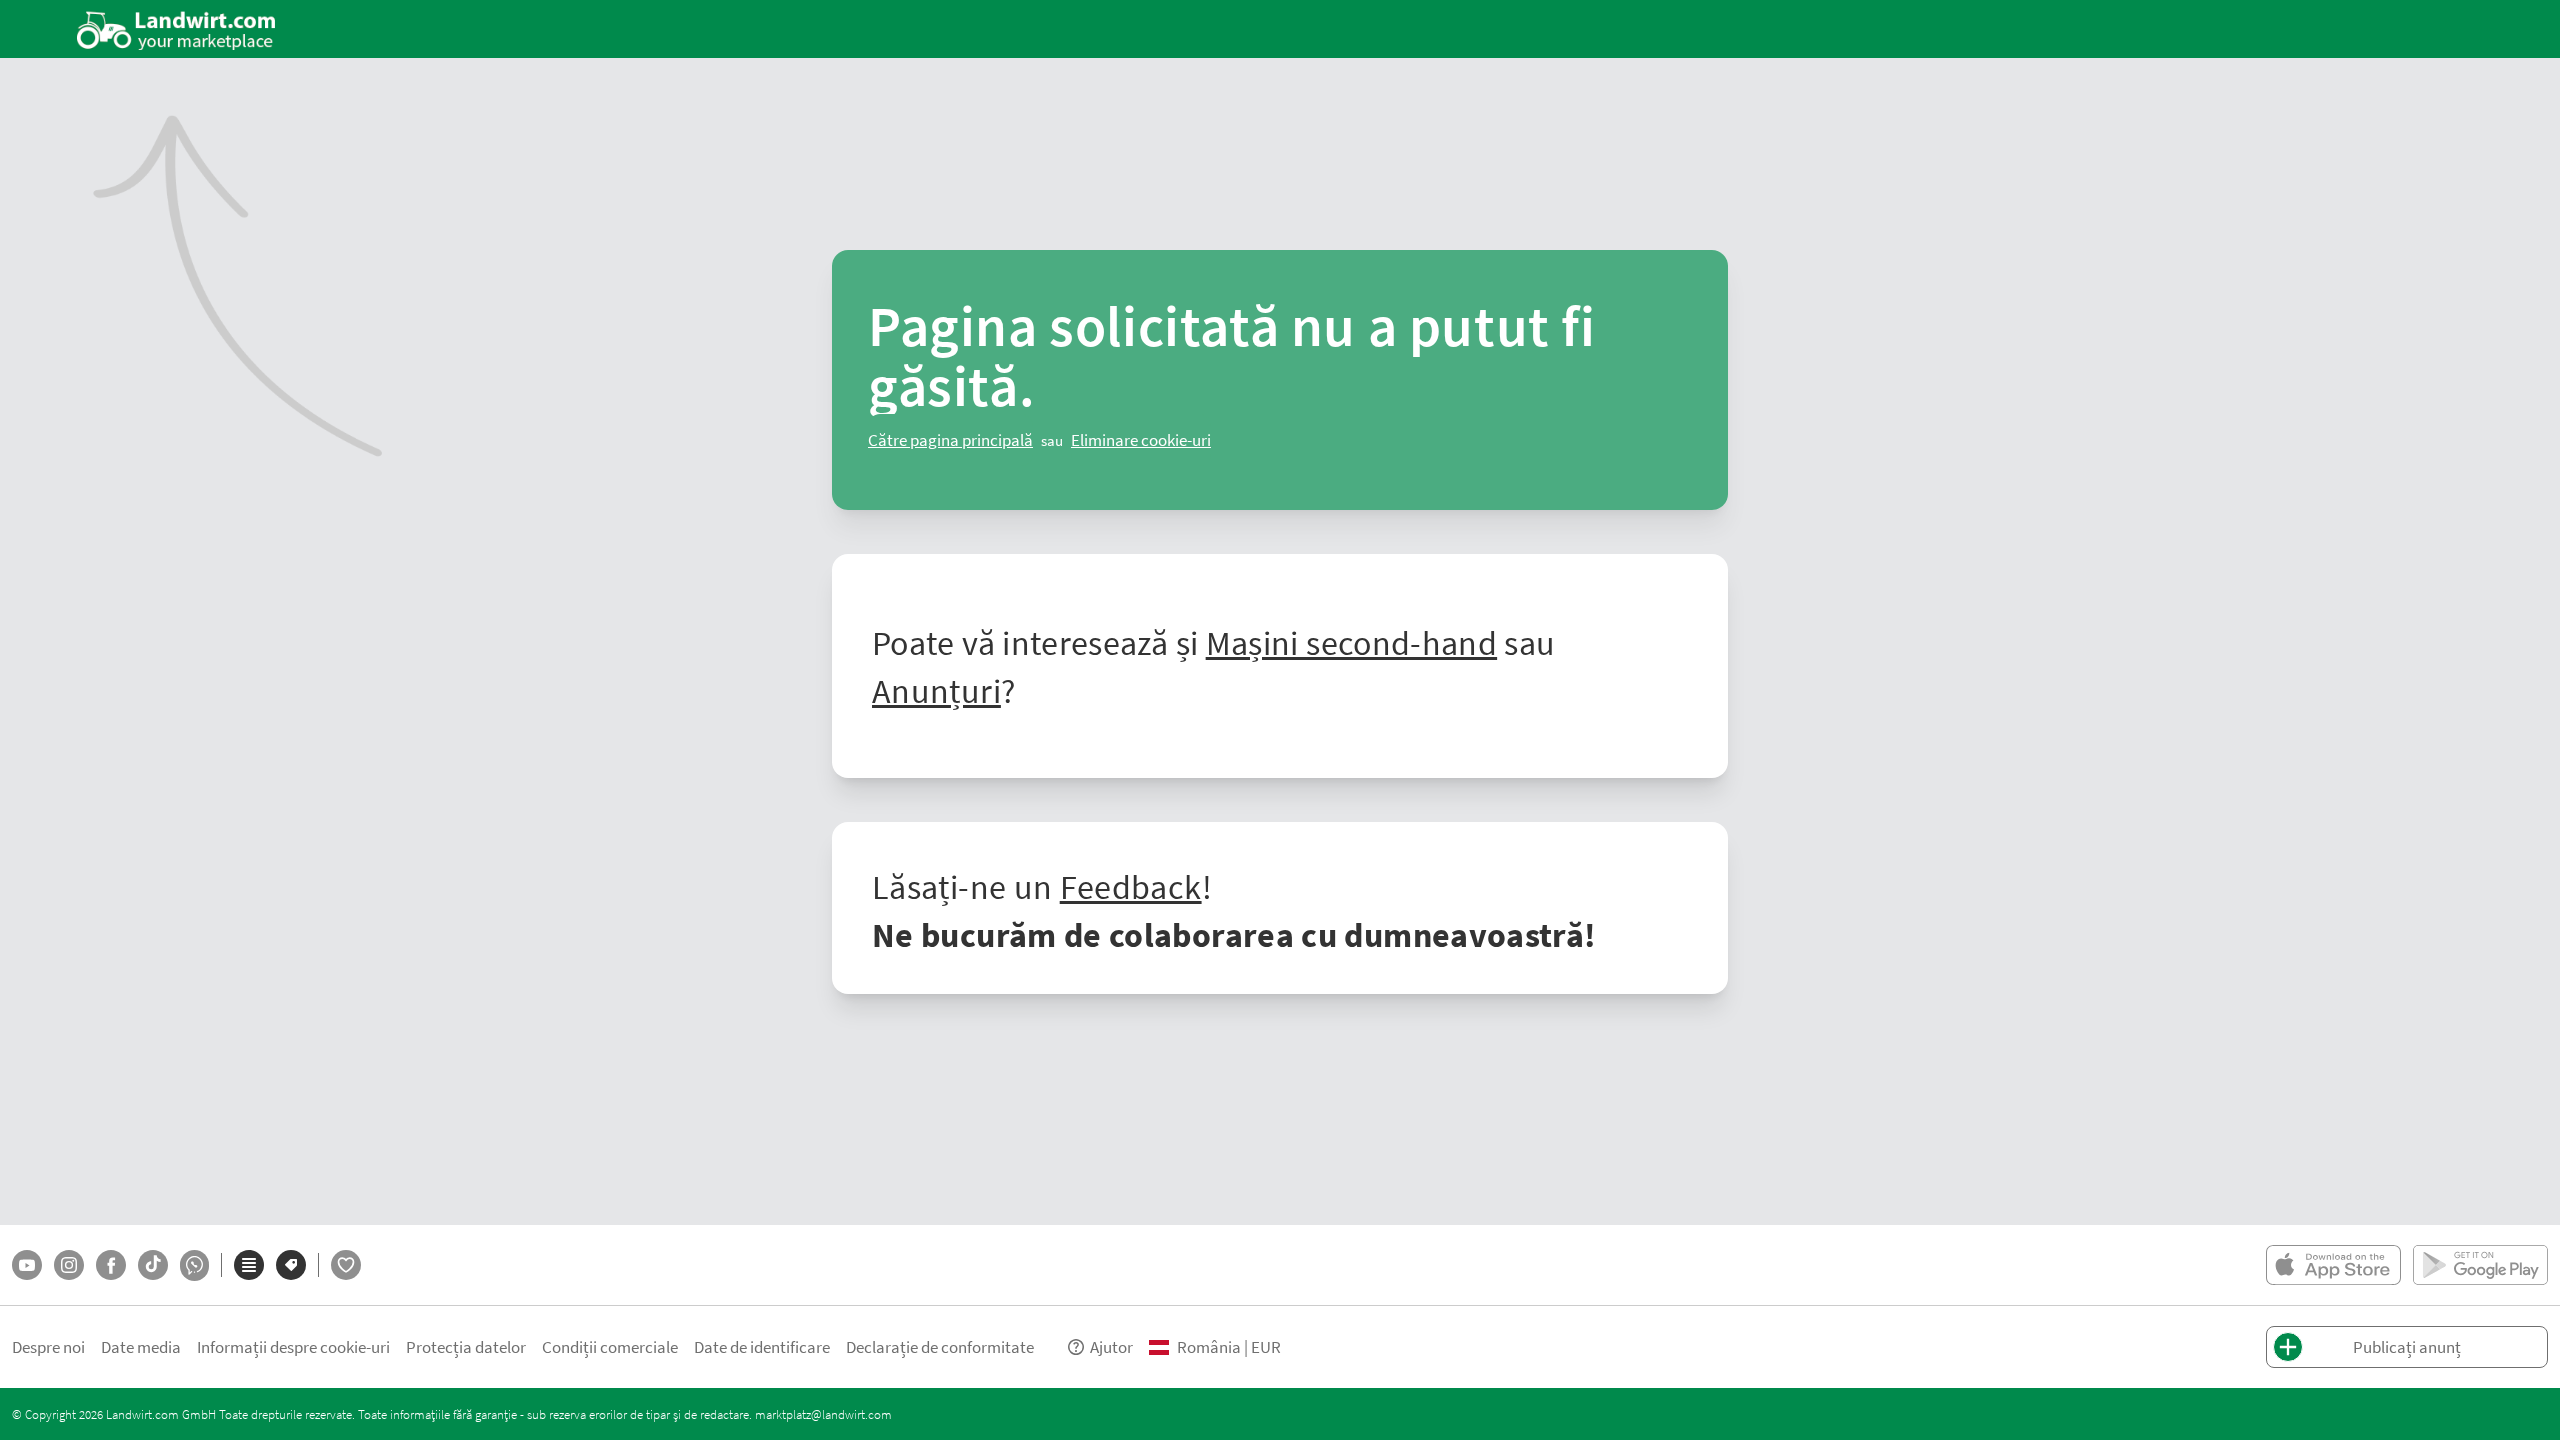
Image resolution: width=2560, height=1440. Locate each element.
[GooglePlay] (2480, 1265)
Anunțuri (936, 690)
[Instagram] (69, 1265)
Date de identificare (762, 1346)
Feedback (1131, 886)
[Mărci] (291, 1265)
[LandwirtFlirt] (346, 1265)
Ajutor (1111, 1346)
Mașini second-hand (1351, 642)
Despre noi (48, 1346)
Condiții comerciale (610, 1346)
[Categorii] (249, 1265)
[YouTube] (27, 1265)
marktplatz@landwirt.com (823, 1414)
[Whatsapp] (194, 1265)
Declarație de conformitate (940, 1346)
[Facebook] (111, 1265)
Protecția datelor (466, 1346)
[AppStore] (2333, 1265)
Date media (141, 1346)
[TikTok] (153, 1265)
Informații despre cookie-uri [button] (293, 1346)
